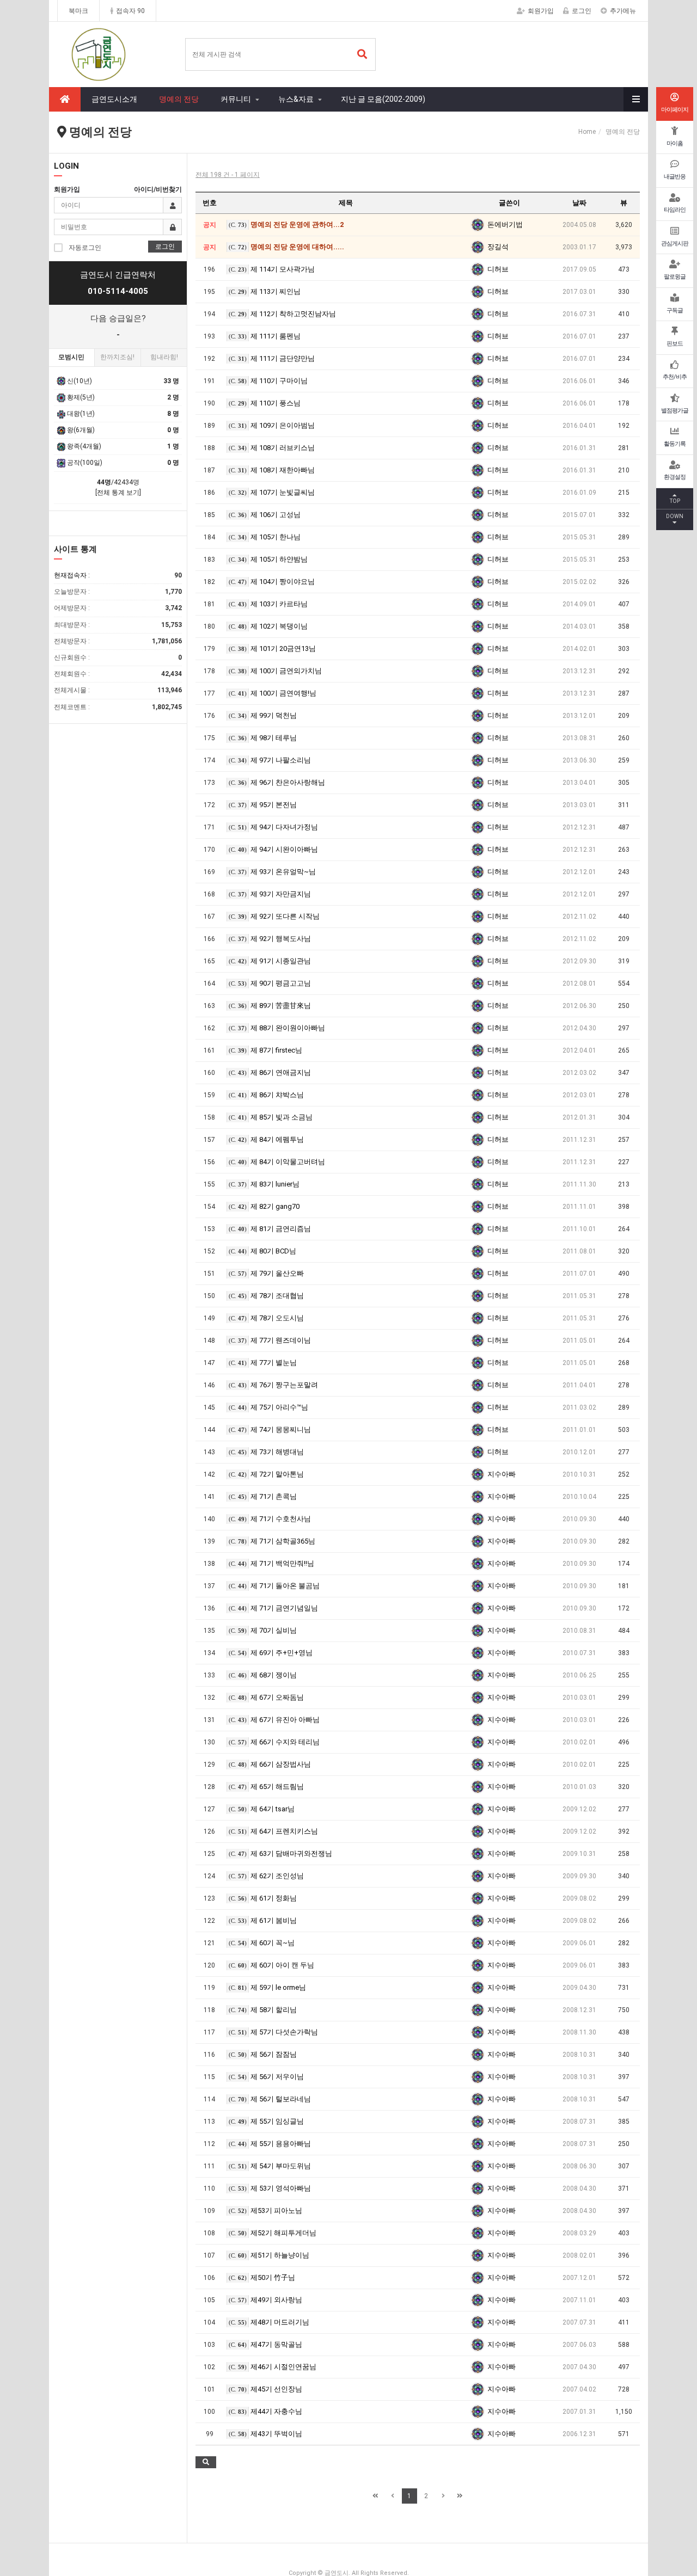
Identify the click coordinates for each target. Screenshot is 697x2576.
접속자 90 (130, 11)
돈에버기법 (505, 225)
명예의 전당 (179, 99)
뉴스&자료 (296, 99)
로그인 (582, 11)
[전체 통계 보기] (118, 493)
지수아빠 (502, 1474)
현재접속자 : (118, 575)
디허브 (498, 269)
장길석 (498, 247)
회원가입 (541, 11)
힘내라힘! (164, 357)
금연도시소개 (114, 99)
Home (587, 132)
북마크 (78, 11)
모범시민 (71, 357)
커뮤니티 (236, 99)
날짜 (579, 203)
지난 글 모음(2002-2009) (383, 99)
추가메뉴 (623, 11)
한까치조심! (117, 357)
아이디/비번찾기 (158, 189)
